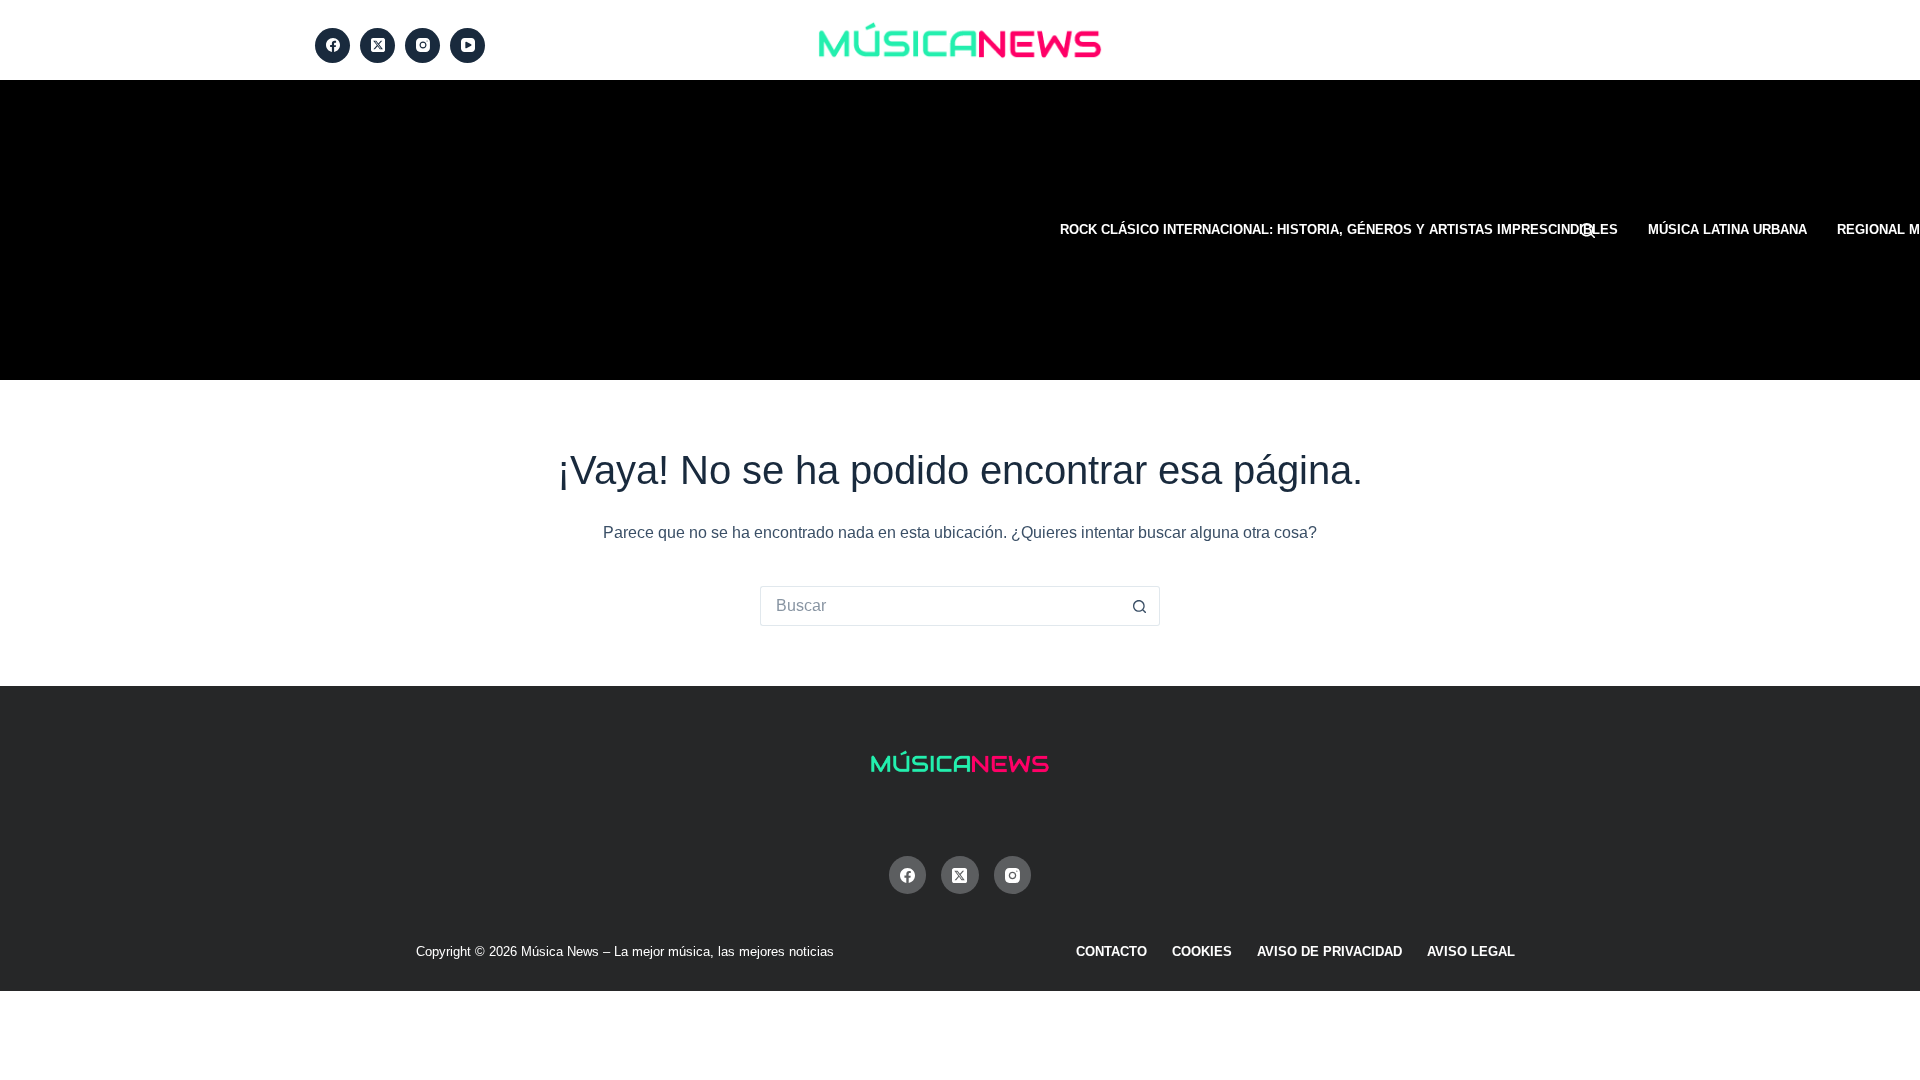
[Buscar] (1587, 230)
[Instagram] (422, 45)
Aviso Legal (1471, 951)
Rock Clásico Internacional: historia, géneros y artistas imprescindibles (1339, 229)
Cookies (1202, 951)
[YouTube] (467, 45)
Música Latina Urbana (1727, 229)
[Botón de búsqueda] (1140, 606)
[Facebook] (332, 45)
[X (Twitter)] (377, 45)
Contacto (1111, 951)
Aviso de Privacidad (1329, 951)
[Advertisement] (675, 230)
